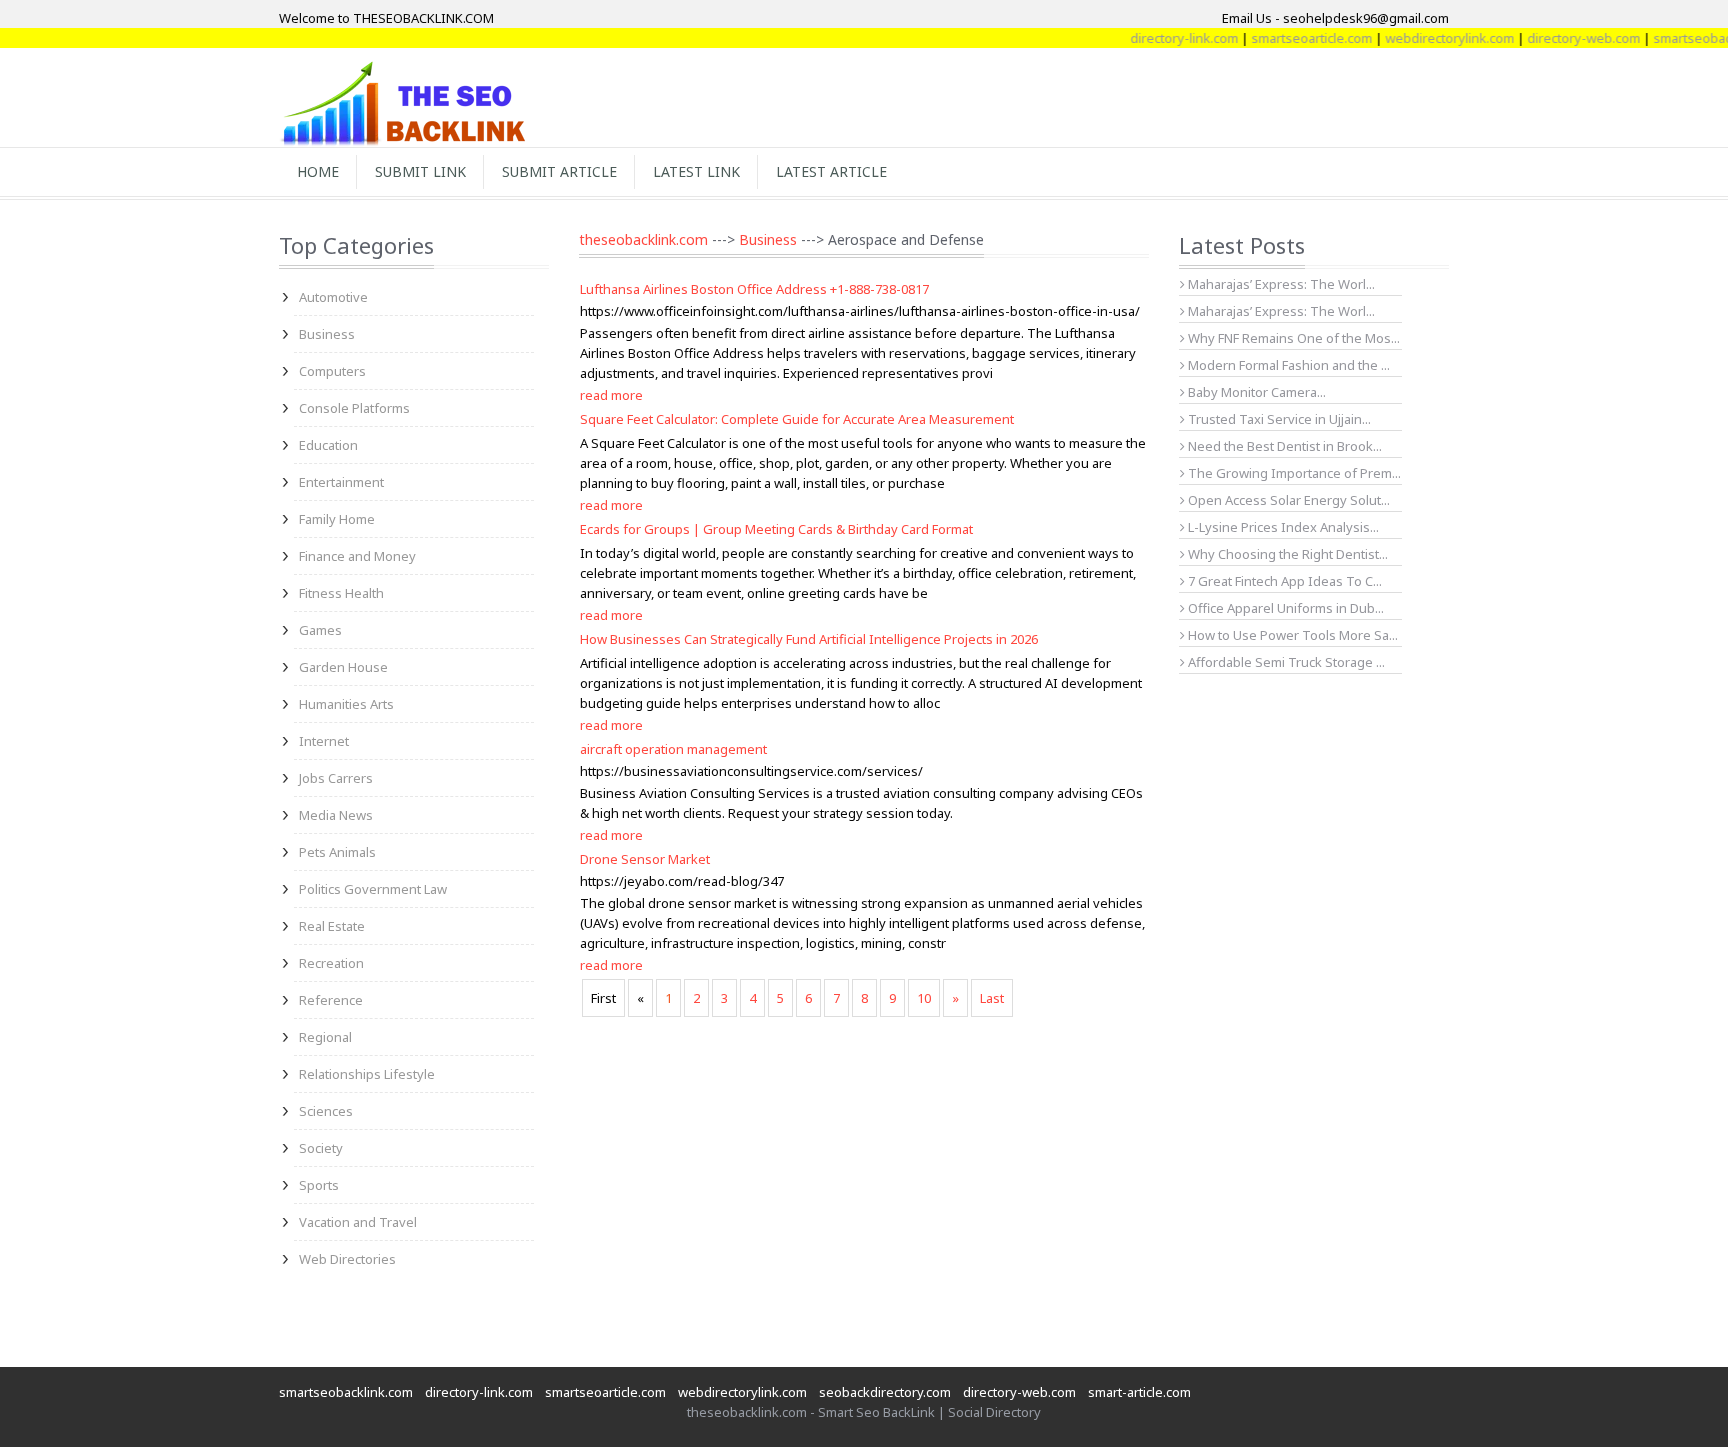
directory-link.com (1162, 38)
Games (320, 630)
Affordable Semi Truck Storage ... (1285, 662)
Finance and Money (357, 556)
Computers (332, 371)
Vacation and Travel (358, 1222)
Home (318, 171)
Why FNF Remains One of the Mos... (1292, 338)
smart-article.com (1139, 1392)
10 (924, 998)
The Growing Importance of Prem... (1293, 473)
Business (327, 334)
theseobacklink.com (643, 239)
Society (321, 1148)
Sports (319, 1185)
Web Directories (347, 1259)
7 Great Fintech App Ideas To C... (1283, 581)
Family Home (337, 519)
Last (992, 998)
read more (611, 395)
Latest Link (696, 171)
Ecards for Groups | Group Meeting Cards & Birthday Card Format (776, 529)
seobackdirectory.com (885, 1392)
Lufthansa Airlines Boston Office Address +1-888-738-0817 (754, 289)
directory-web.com (1561, 38)
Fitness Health (341, 593)
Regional (325, 1037)
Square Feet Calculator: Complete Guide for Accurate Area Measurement (797, 419)
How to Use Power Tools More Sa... (1291, 635)
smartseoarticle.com (1289, 38)
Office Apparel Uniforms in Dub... (1284, 608)
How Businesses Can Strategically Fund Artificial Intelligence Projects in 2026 (809, 639)
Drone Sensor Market (645, 859)
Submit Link (420, 171)
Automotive (333, 297)
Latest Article (831, 171)
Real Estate (332, 926)
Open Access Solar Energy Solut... (1287, 500)
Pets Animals (337, 852)
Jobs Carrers (336, 778)
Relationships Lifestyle (367, 1074)
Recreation (331, 963)
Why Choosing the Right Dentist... (1286, 554)
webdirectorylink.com (1427, 38)
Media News (336, 815)
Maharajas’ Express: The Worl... (1280, 284)
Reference (331, 1000)
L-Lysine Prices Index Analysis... (1282, 527)
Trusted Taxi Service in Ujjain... (1278, 419)
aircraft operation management (673, 749)
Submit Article (559, 171)
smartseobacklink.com (346, 1392)
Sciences (326, 1111)
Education (328, 445)
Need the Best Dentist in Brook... (1283, 446)
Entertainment (341, 482)
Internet (324, 741)
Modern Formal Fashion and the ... (1287, 365)
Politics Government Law (373, 889)
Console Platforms (354, 408)
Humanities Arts (346, 704)
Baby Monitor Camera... (1255, 392)
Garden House (343, 667)
